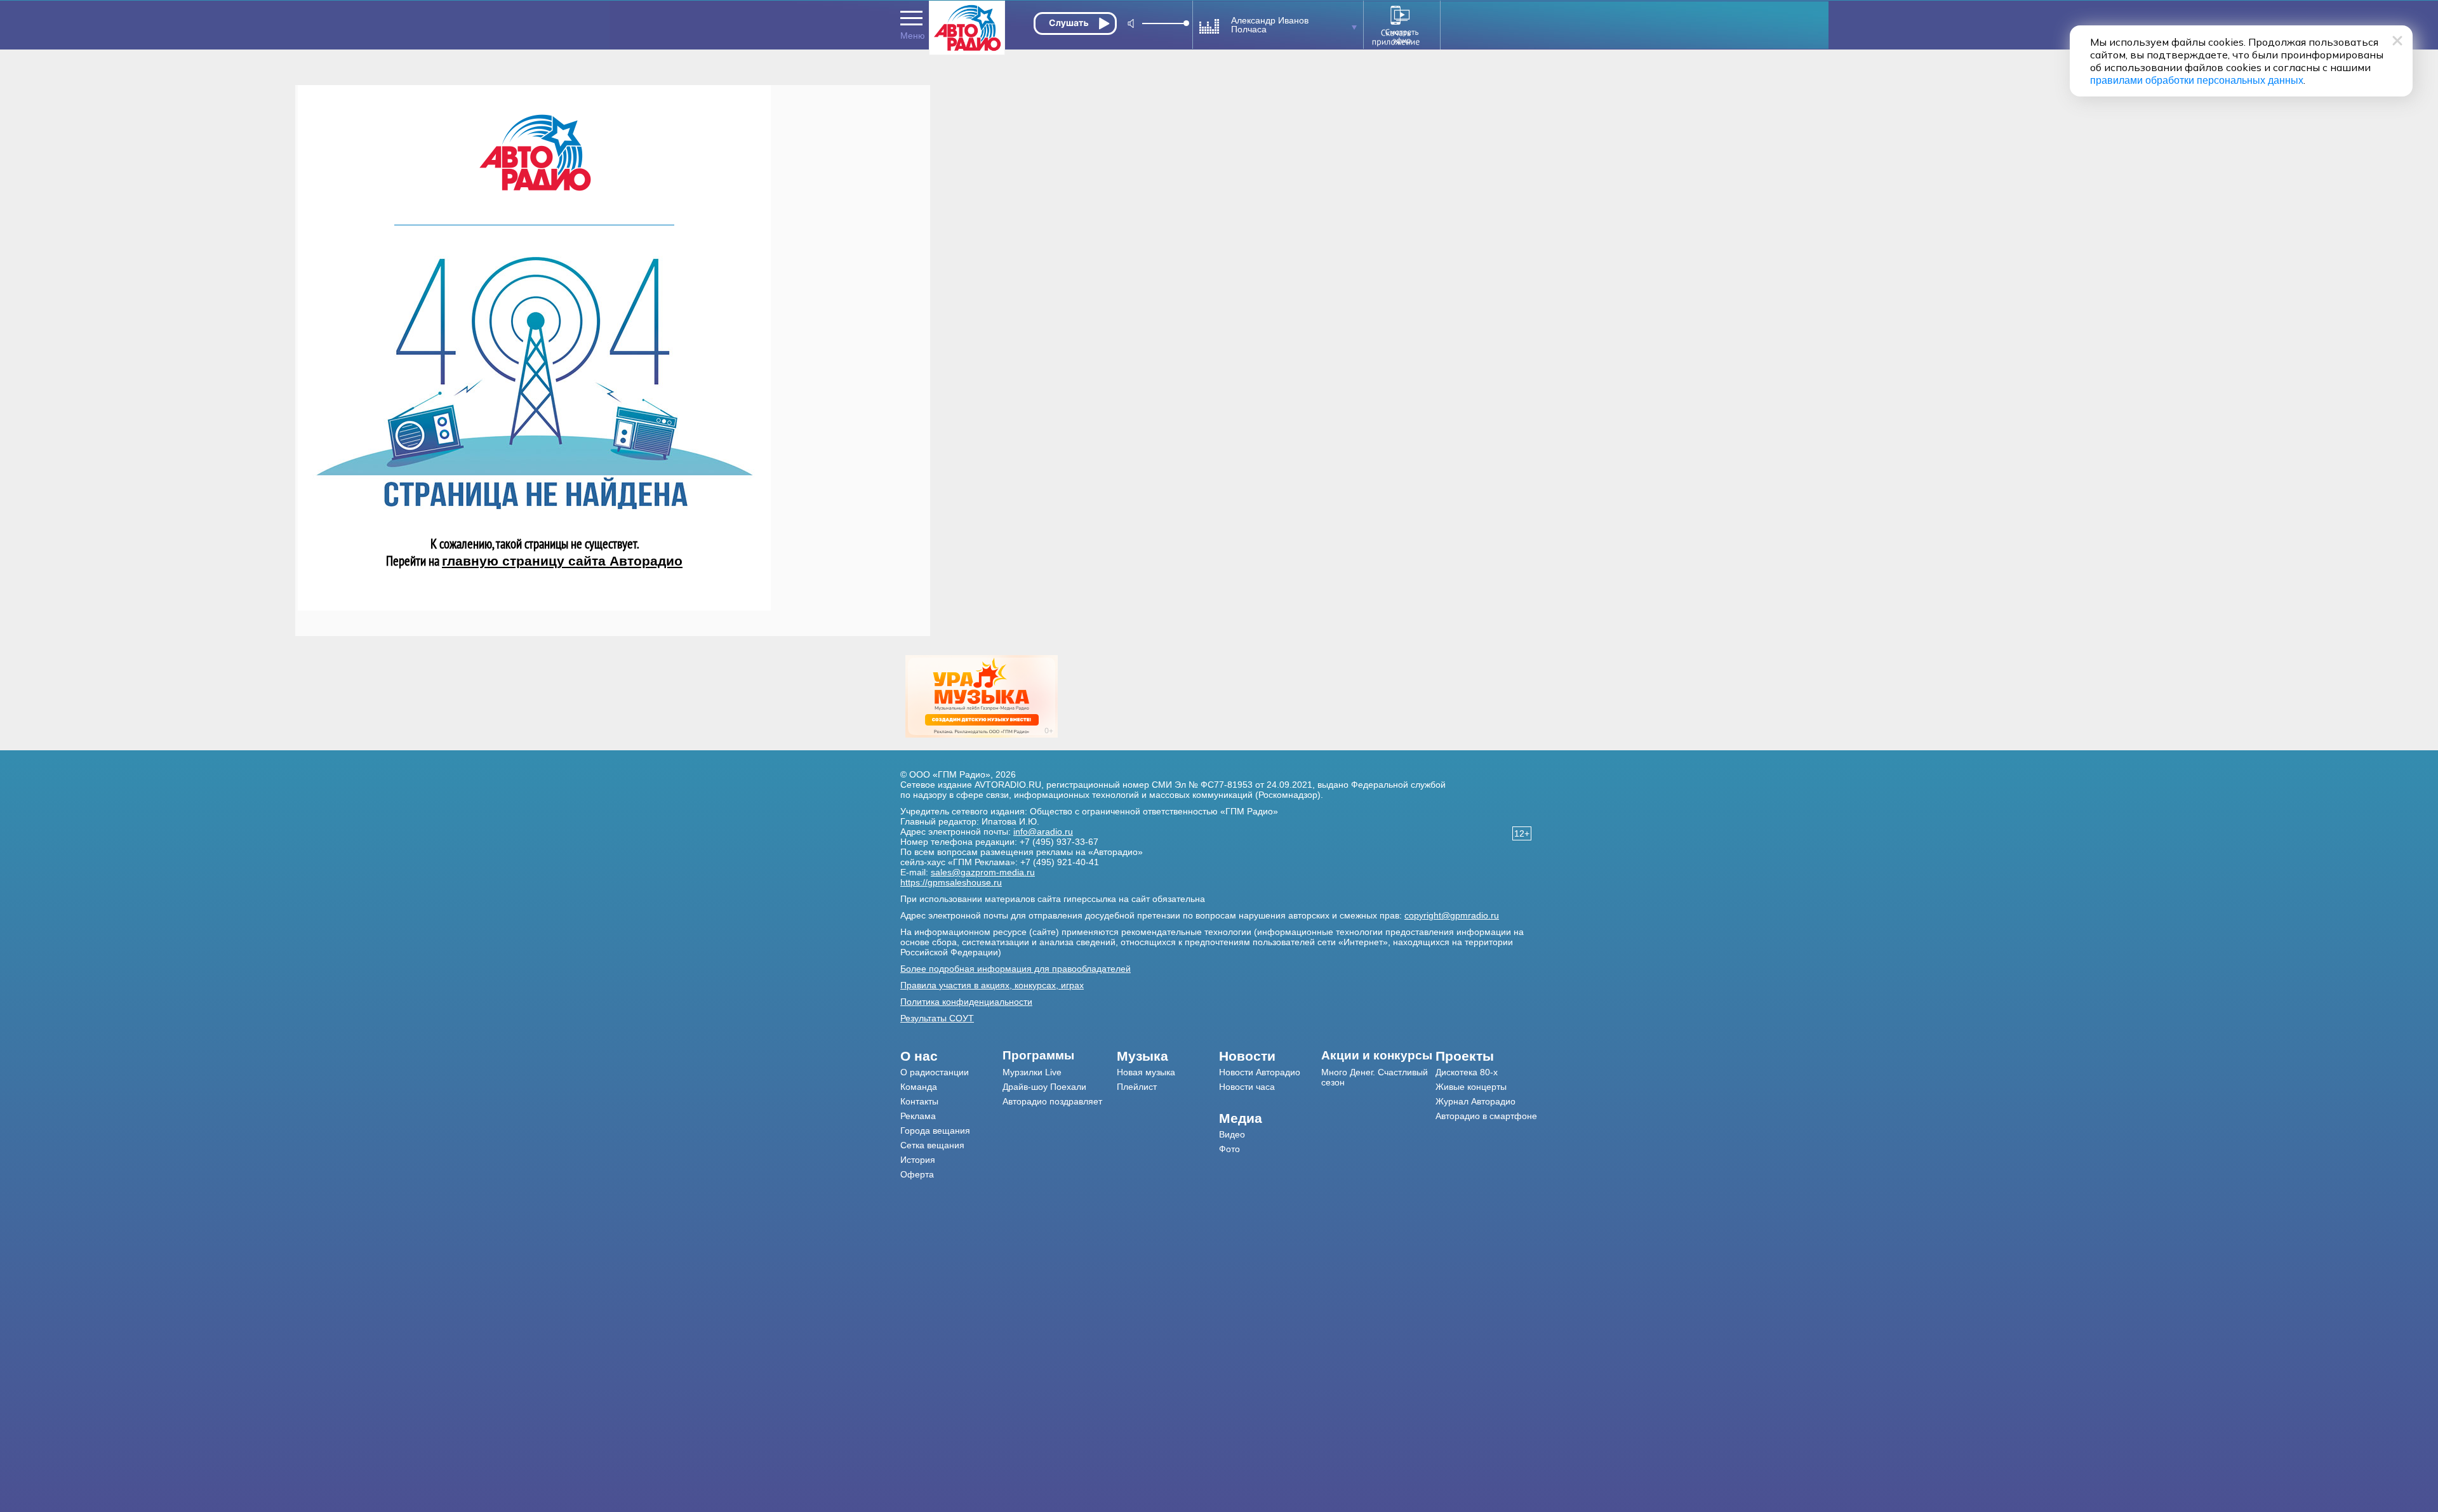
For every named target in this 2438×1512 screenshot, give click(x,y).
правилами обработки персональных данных (2197, 80)
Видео (1232, 1134)
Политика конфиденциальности (966, 1002)
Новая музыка (1146, 1072)
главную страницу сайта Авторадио (562, 561)
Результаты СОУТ (937, 1018)
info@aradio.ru (1043, 832)
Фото (1229, 1149)
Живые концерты (1471, 1087)
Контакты (919, 1101)
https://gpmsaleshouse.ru (951, 882)
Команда (919, 1087)
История (918, 1160)
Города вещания (935, 1131)
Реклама (918, 1116)
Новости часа (1247, 1087)
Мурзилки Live (1032, 1072)
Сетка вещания (932, 1145)
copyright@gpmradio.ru (1452, 915)
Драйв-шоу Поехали (1044, 1087)
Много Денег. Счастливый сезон (1375, 1077)
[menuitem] (951, 1056)
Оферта (917, 1174)
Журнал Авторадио (1475, 1101)
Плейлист (1137, 1087)
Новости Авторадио (1260, 1072)
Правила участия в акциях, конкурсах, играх (992, 985)
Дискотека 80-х (1467, 1072)
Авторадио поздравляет (1052, 1101)
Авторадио (1486, 1116)
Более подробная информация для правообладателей (1016, 969)
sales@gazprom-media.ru (983, 872)
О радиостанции (935, 1072)
